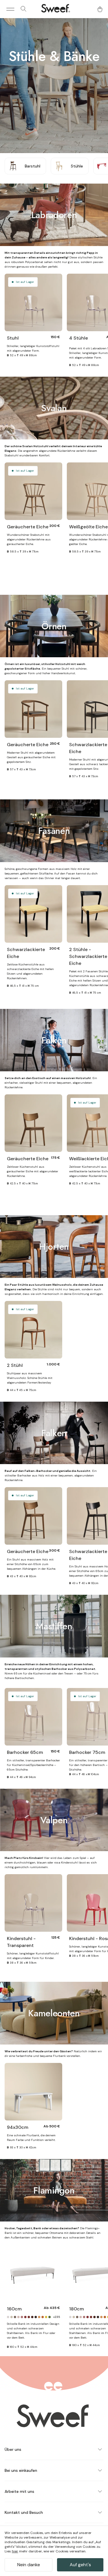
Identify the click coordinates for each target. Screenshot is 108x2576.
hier (15, 2551)
